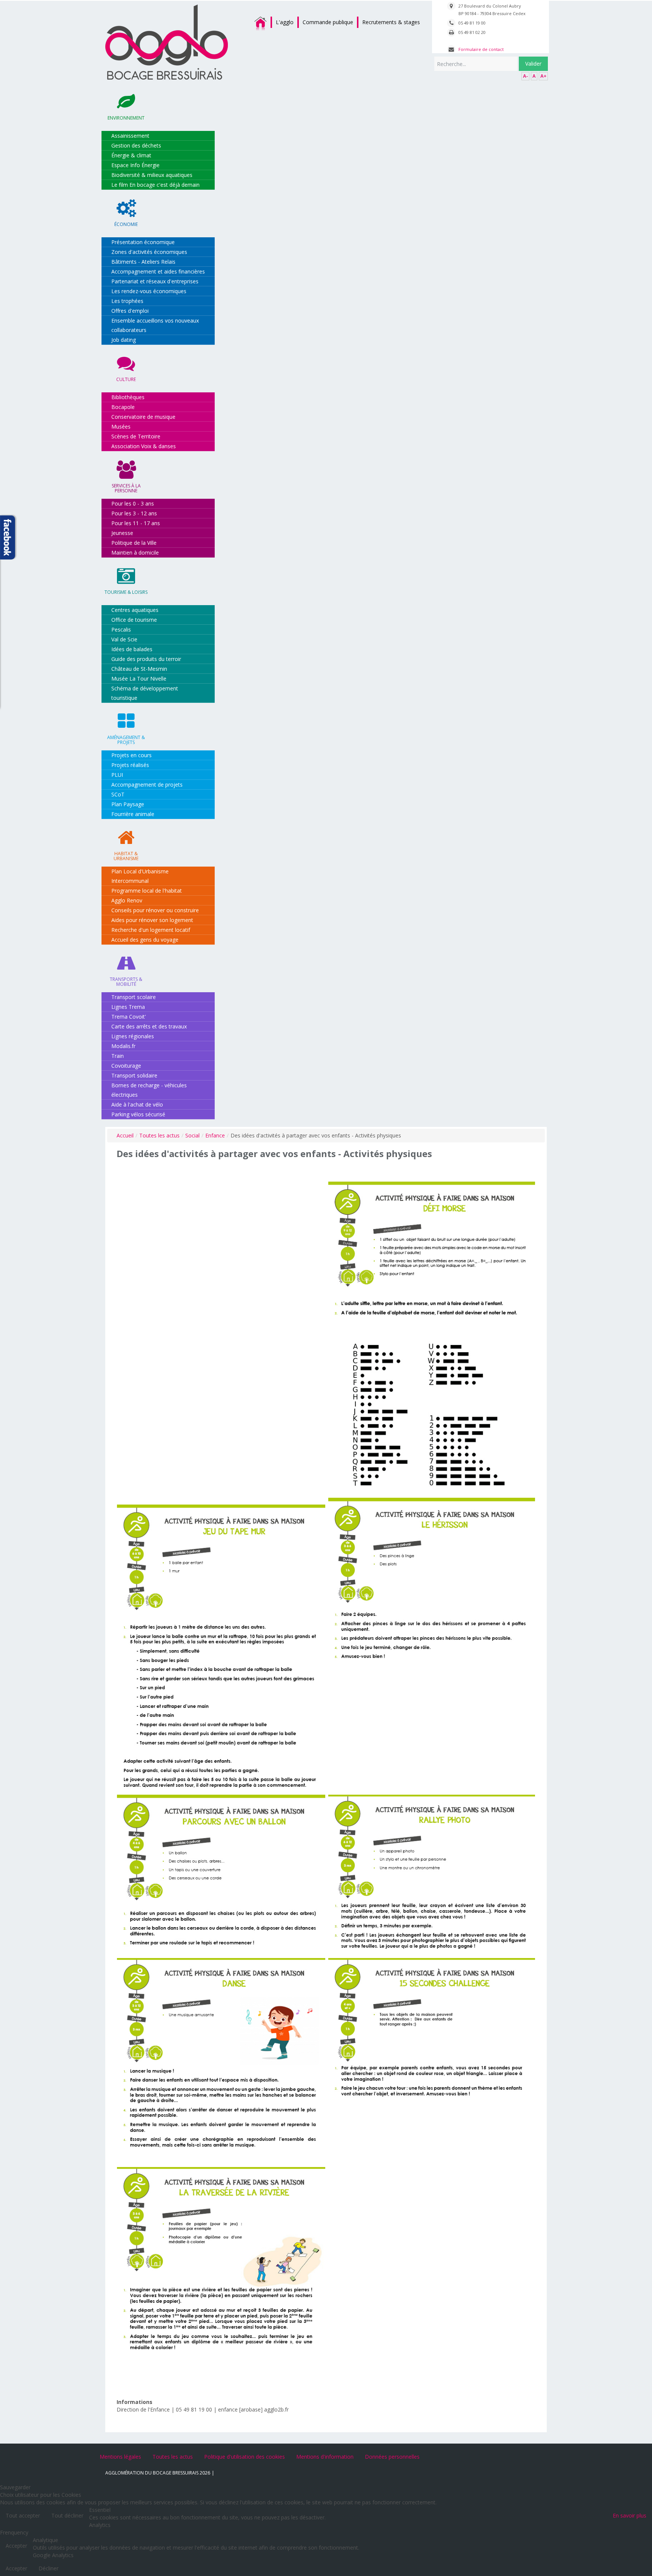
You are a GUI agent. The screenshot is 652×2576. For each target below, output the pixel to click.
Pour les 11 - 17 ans (136, 523)
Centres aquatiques (135, 610)
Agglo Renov (127, 900)
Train (118, 1056)
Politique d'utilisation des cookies (244, 2457)
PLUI (117, 775)
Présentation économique (143, 242)
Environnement (126, 118)
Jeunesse (122, 533)
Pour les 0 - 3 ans (133, 503)
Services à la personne (126, 488)
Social (192, 1135)
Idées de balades (132, 649)
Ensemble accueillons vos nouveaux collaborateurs (155, 325)
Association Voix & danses (144, 446)
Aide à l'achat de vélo (137, 1104)
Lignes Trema (128, 1007)
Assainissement (130, 136)
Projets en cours (131, 755)
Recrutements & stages (391, 22)
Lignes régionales (133, 1036)
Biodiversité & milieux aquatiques (152, 175)
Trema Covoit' (129, 1017)
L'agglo (285, 22)
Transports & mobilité (126, 982)
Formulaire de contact (481, 49)
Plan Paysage (128, 804)
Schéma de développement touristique (145, 693)
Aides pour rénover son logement (152, 920)
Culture (126, 379)
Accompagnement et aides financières (158, 271)
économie (126, 224)
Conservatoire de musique (143, 417)
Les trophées (127, 301)
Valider (533, 64)
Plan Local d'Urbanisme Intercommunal (140, 876)
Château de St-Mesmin (139, 669)
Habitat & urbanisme (126, 856)
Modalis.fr (123, 1046)
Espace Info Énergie (135, 165)
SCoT (118, 794)
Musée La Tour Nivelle (139, 679)
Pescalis (121, 629)
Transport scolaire (134, 997)
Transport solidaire (134, 1075)
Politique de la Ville (134, 543)
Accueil (125, 1135)
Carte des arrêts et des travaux (149, 1026)
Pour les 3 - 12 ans (134, 513)
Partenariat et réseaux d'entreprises (155, 281)
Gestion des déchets (136, 145)
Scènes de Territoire (136, 436)
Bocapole (123, 407)
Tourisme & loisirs (126, 592)
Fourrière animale (133, 814)
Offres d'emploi (130, 311)
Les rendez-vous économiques (149, 291)
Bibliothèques (128, 397)
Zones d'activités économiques (149, 252)
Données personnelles (392, 2457)
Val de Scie (124, 639)
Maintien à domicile (135, 553)
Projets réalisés (130, 765)
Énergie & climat (131, 155)
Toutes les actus (159, 1135)
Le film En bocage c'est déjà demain (155, 185)
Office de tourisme (134, 620)
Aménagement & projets (126, 740)
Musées (121, 427)
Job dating (124, 340)
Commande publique (328, 22)
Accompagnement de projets (147, 785)
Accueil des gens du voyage (145, 940)
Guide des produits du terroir (146, 659)
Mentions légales (120, 2457)
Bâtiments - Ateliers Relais (143, 262)
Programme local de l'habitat (147, 891)
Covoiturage (126, 1066)
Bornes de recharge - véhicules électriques (149, 1090)
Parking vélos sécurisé (138, 1114)
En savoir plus (630, 2515)
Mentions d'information (325, 2457)
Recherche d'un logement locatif (151, 930)
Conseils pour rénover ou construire (155, 910)
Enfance (215, 1135)
